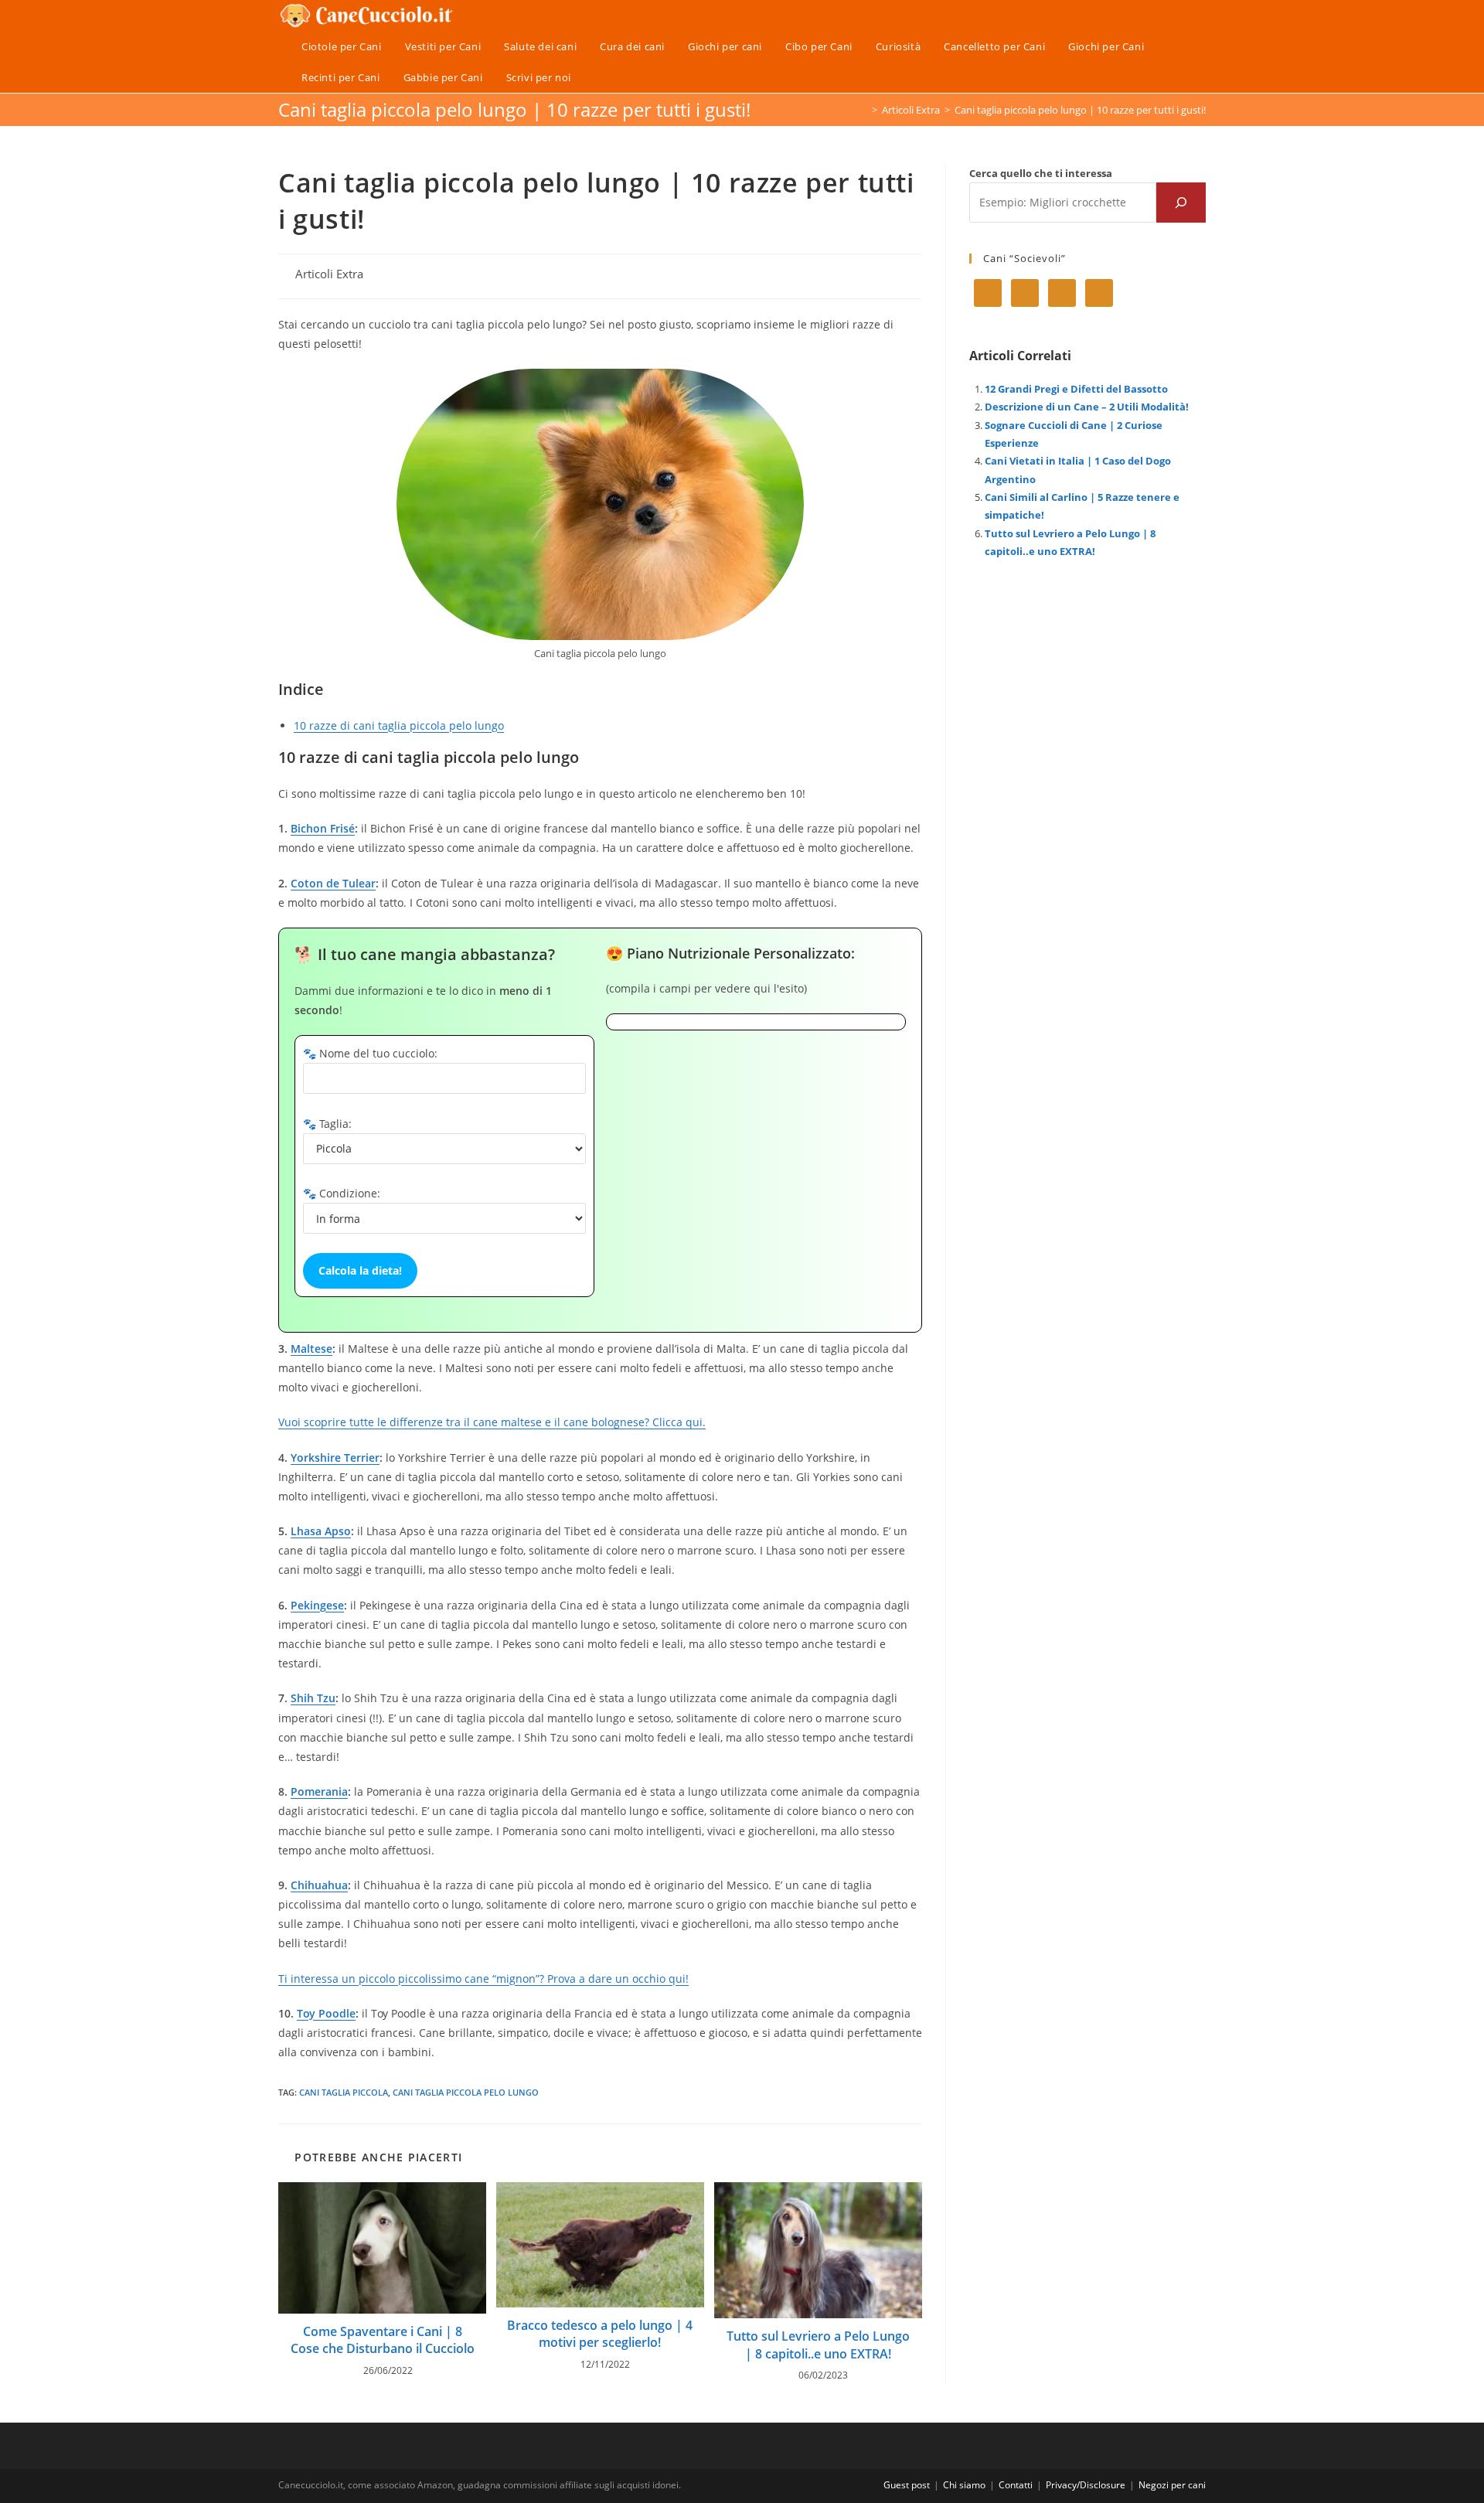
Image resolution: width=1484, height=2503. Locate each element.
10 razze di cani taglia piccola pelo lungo (399, 725)
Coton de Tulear (333, 883)
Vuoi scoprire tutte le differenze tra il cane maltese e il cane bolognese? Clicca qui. (492, 1422)
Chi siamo (964, 2485)
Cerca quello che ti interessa (1041, 173)
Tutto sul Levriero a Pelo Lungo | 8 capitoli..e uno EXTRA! (818, 2345)
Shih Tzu (313, 1698)
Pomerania (319, 1791)
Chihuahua (319, 1885)
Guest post (907, 2485)
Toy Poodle (326, 2013)
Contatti (1016, 2485)
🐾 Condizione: (342, 1193)
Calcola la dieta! (360, 1270)
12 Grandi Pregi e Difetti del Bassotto (1076, 389)
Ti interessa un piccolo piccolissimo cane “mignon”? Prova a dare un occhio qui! (483, 1979)
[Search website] (598, 77)
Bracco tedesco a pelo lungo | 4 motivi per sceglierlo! (600, 2334)
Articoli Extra (329, 274)
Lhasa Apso (321, 1531)
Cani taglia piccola (344, 2092)
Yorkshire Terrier (335, 1458)
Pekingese (317, 1605)
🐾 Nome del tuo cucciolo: (370, 1053)
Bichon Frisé (323, 828)
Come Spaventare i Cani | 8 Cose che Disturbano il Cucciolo (383, 2340)
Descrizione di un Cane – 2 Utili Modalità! (1087, 407)
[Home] (863, 110)
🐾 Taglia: (327, 1124)
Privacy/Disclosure (1086, 2485)
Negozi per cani (1172, 2485)
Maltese (311, 1349)
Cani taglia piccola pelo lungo (466, 2092)
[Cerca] (1181, 203)
